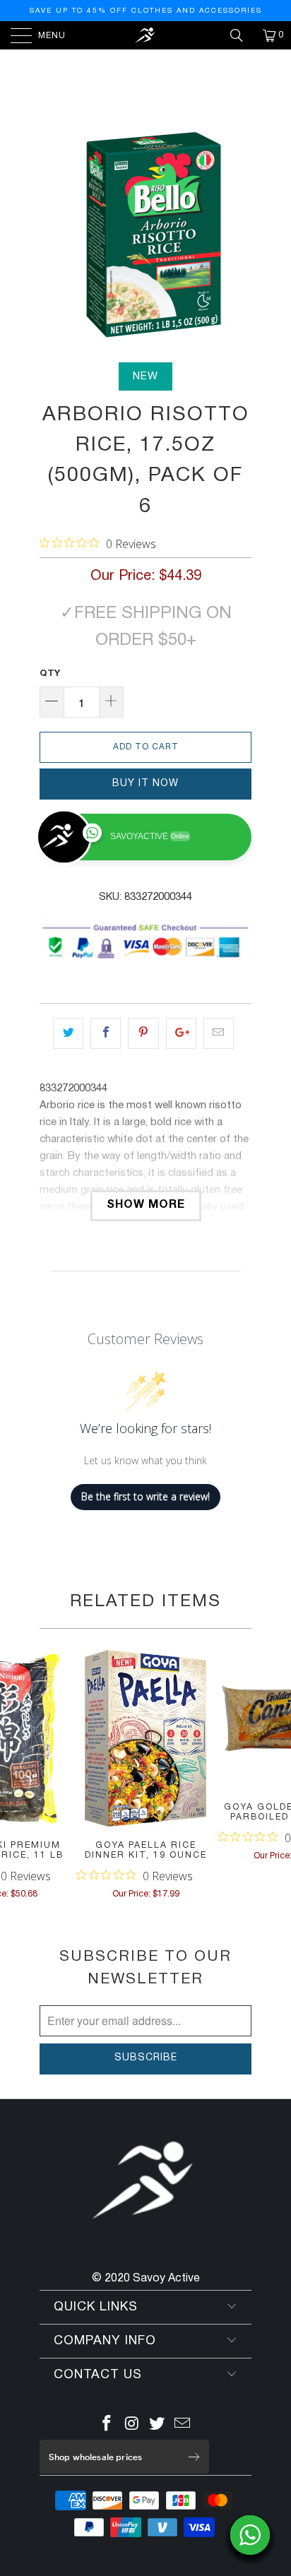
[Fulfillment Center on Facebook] (107, 2426)
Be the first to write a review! (145, 1496)
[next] (238, 235)
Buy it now (145, 784)
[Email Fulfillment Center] (183, 2426)
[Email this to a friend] (219, 1033)
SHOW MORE (146, 1205)
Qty (50, 674)
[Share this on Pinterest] (143, 1033)
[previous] (53, 235)
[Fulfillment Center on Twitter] (158, 2426)
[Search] (242, 35)
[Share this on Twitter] (68, 1033)
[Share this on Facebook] (106, 1033)
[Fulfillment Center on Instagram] (132, 2426)
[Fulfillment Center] (145, 35)
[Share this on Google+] (181, 1033)
